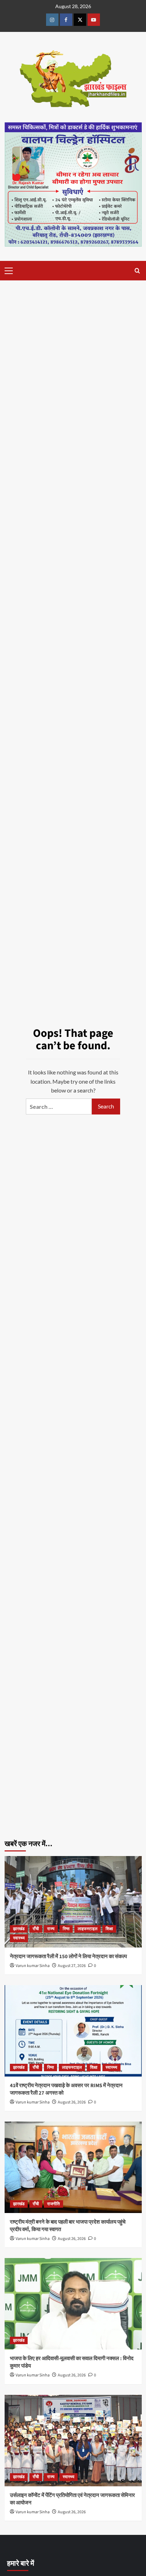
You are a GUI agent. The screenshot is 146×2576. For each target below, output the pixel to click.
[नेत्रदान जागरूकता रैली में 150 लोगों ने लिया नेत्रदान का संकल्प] (73, 1902)
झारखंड (19, 1929)
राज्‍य (51, 1929)
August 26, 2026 (72, 2102)
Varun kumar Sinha (33, 1966)
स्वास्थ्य (19, 1938)
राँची (36, 1929)
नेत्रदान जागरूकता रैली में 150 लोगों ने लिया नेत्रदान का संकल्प (68, 1957)
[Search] (137, 271)
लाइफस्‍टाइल (88, 1929)
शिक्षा (109, 1929)
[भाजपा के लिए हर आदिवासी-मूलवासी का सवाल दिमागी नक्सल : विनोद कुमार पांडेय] (73, 2304)
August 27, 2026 (72, 1966)
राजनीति (54, 2204)
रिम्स (66, 1929)
